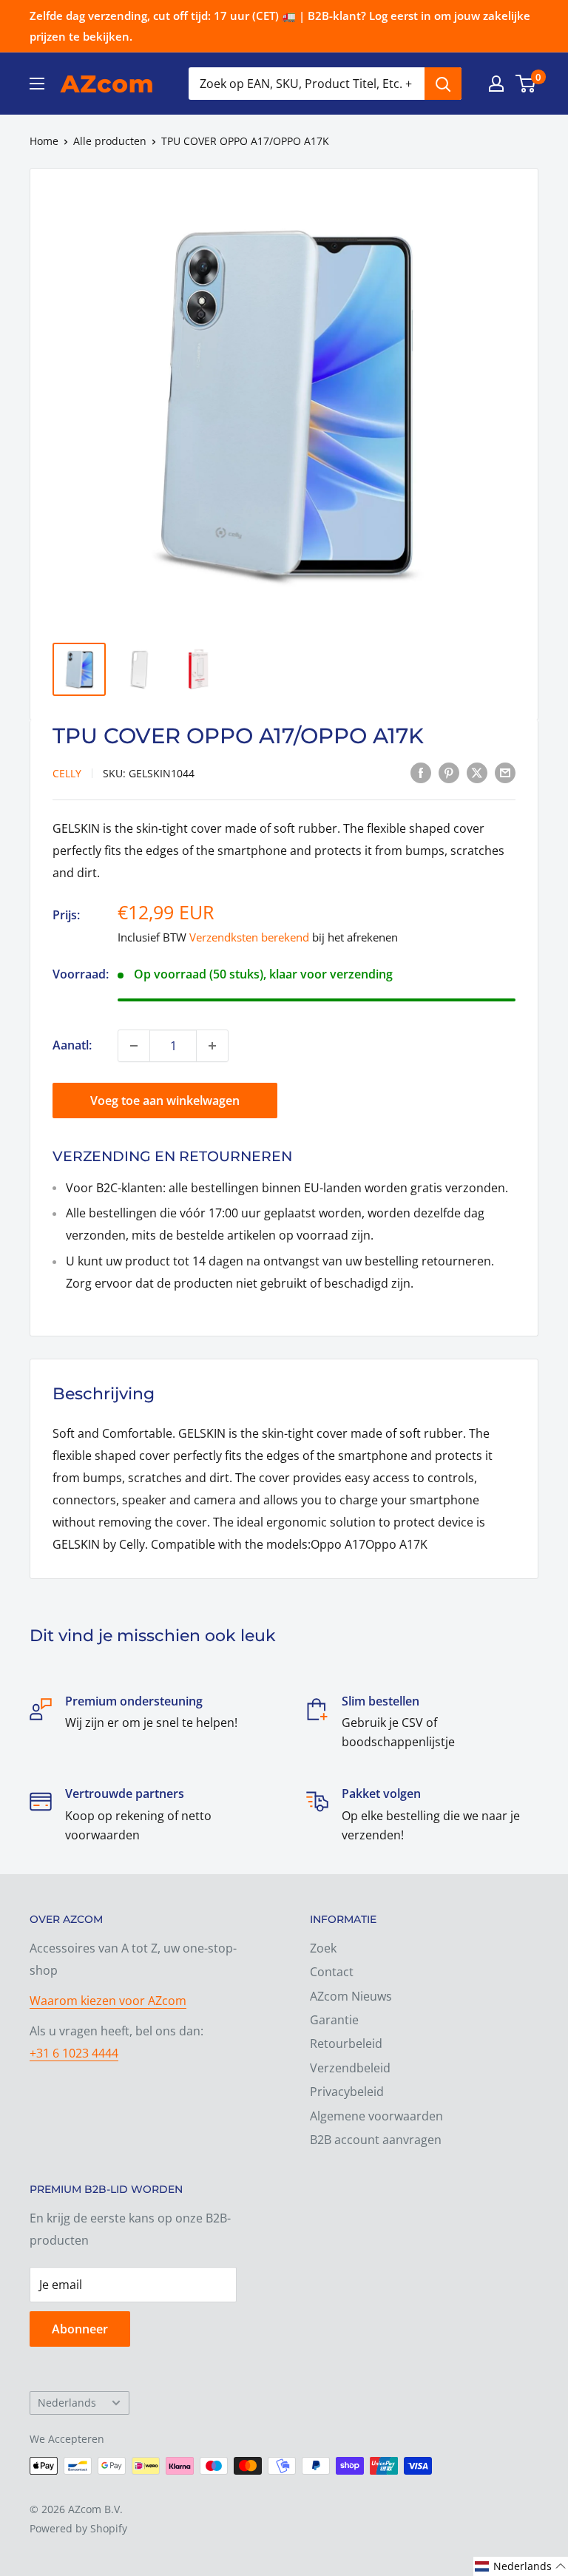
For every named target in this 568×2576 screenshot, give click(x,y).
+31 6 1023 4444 (74, 2053)
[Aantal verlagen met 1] (134, 1046)
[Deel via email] (505, 772)
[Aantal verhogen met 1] (212, 1046)
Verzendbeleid (350, 2068)
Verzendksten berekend (249, 937)
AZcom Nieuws (351, 1996)
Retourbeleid (346, 2043)
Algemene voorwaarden (376, 2116)
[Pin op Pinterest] (449, 772)
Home (44, 141)
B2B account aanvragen (376, 2140)
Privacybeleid (347, 2092)
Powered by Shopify (78, 2528)
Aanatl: (72, 1045)
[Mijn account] (496, 84)
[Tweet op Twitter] (477, 772)
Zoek (323, 1948)
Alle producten (110, 141)
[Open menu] (37, 84)
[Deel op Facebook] (421, 772)
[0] (526, 84)
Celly (67, 773)
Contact (332, 1972)
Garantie (334, 2020)
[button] (521, 2566)
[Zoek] (443, 84)
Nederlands (67, 2403)
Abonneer (80, 2329)
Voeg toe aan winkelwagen (165, 1101)
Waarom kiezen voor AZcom (108, 2001)
